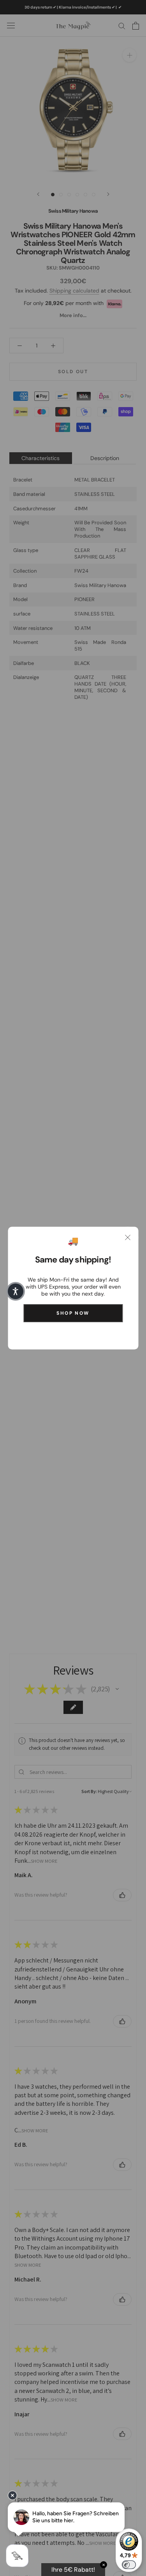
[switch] (129, 2565)
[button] (16, 1291)
